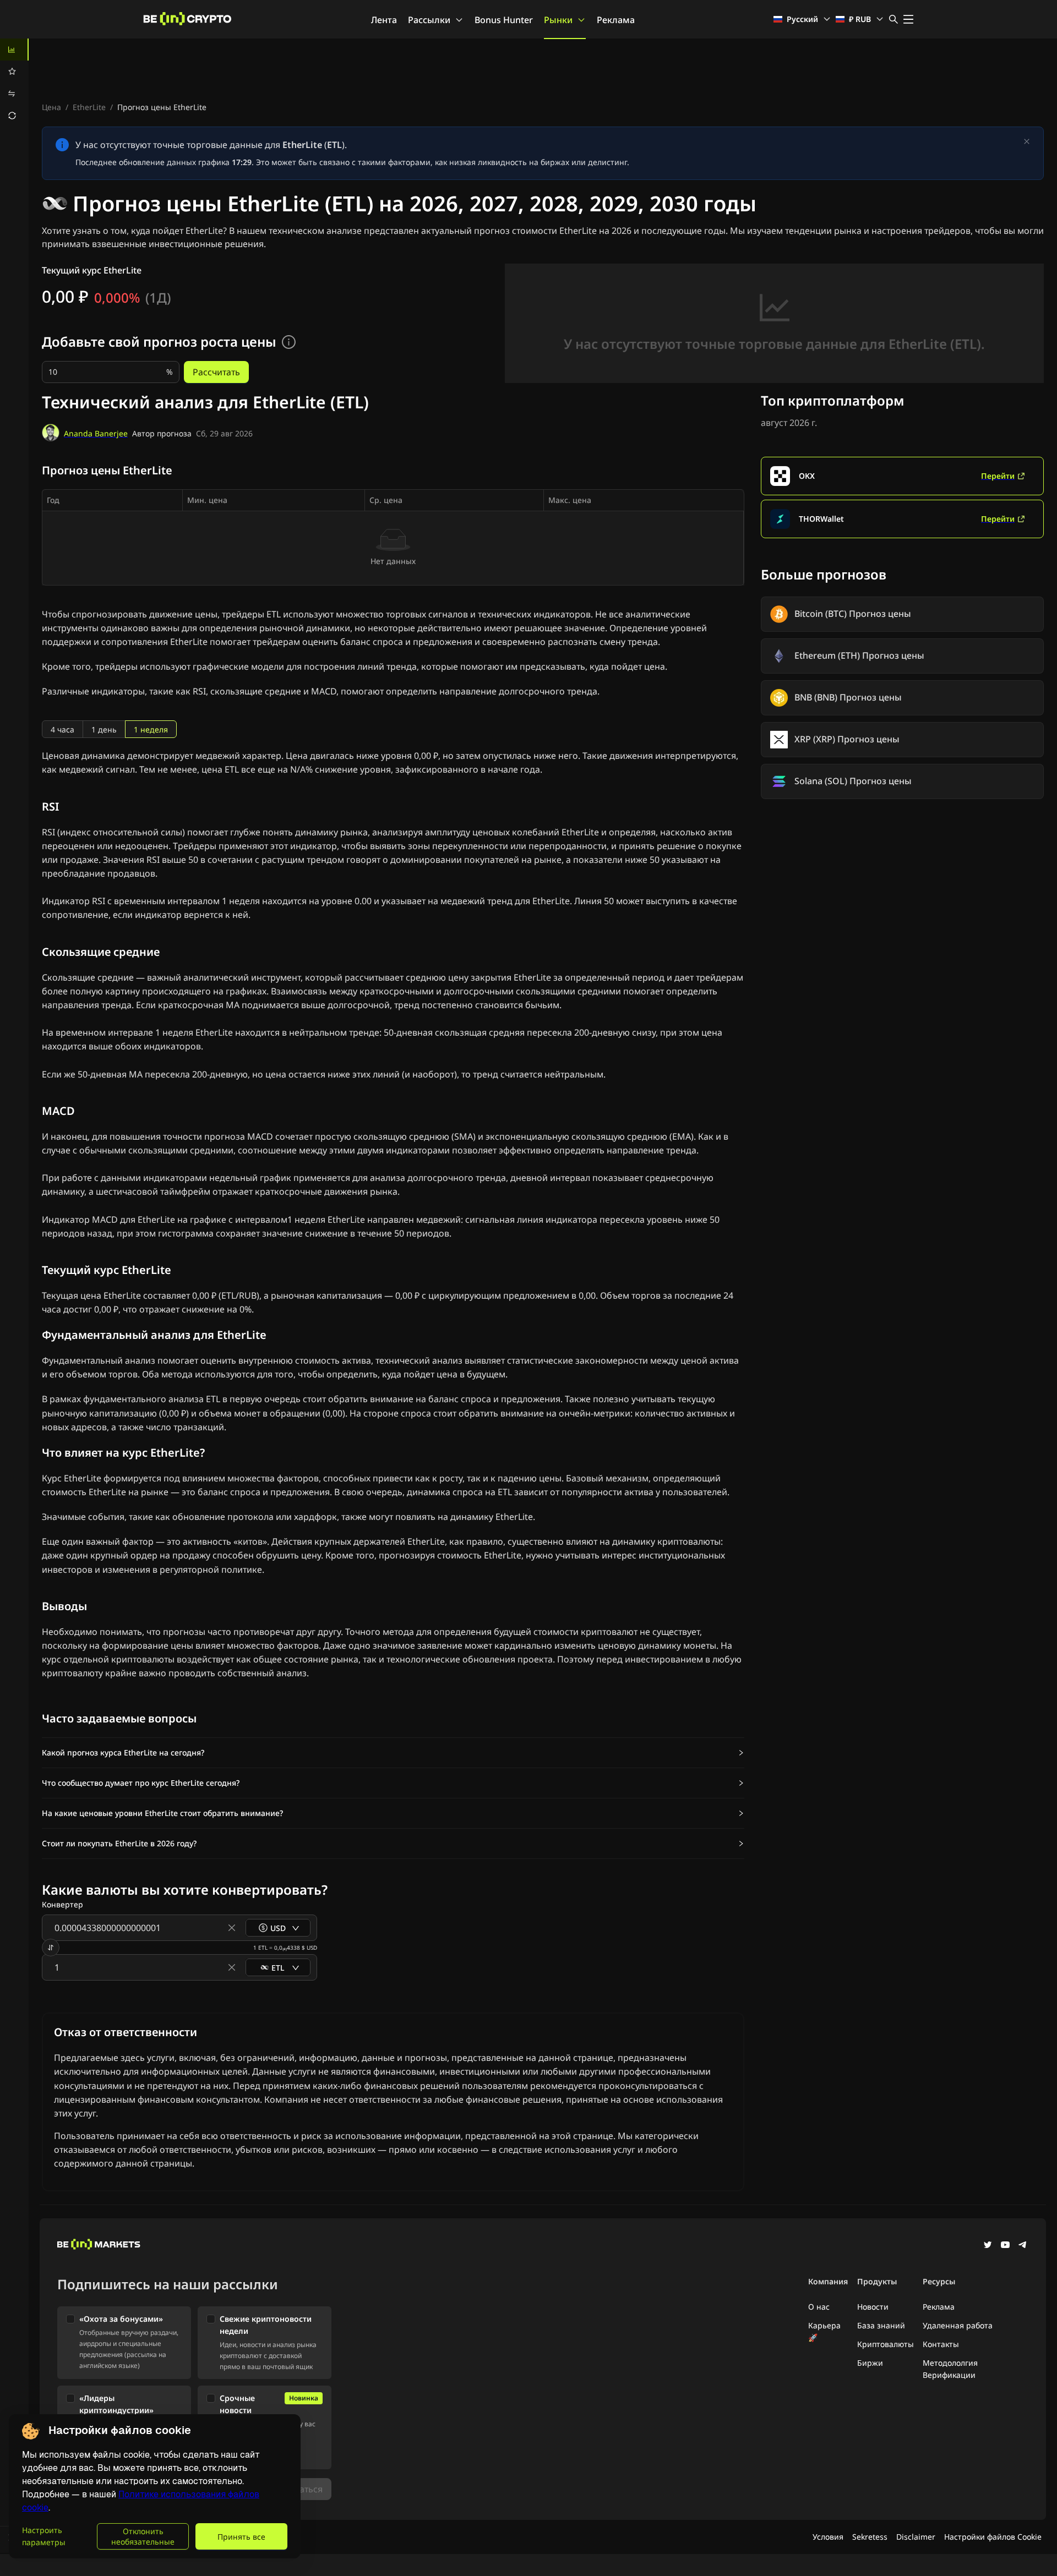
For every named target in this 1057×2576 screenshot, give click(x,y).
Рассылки (429, 20)
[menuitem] (14, 50)
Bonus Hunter (504, 20)
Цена (51, 107)
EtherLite (89, 107)
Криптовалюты (886, 2344)
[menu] (14, 83)
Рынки (558, 20)
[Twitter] (988, 2246)
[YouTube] (1005, 2246)
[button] (393, 1753)
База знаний (881, 2325)
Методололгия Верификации (950, 2369)
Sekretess (870, 2537)
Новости (873, 2307)
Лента (384, 20)
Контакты (941, 2344)
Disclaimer (916, 2537)
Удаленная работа (958, 2325)
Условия (828, 2537)
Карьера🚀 (824, 2331)
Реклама (616, 20)
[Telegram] (1023, 2246)
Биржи (870, 2363)
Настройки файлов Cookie (993, 2537)
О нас (819, 2307)
